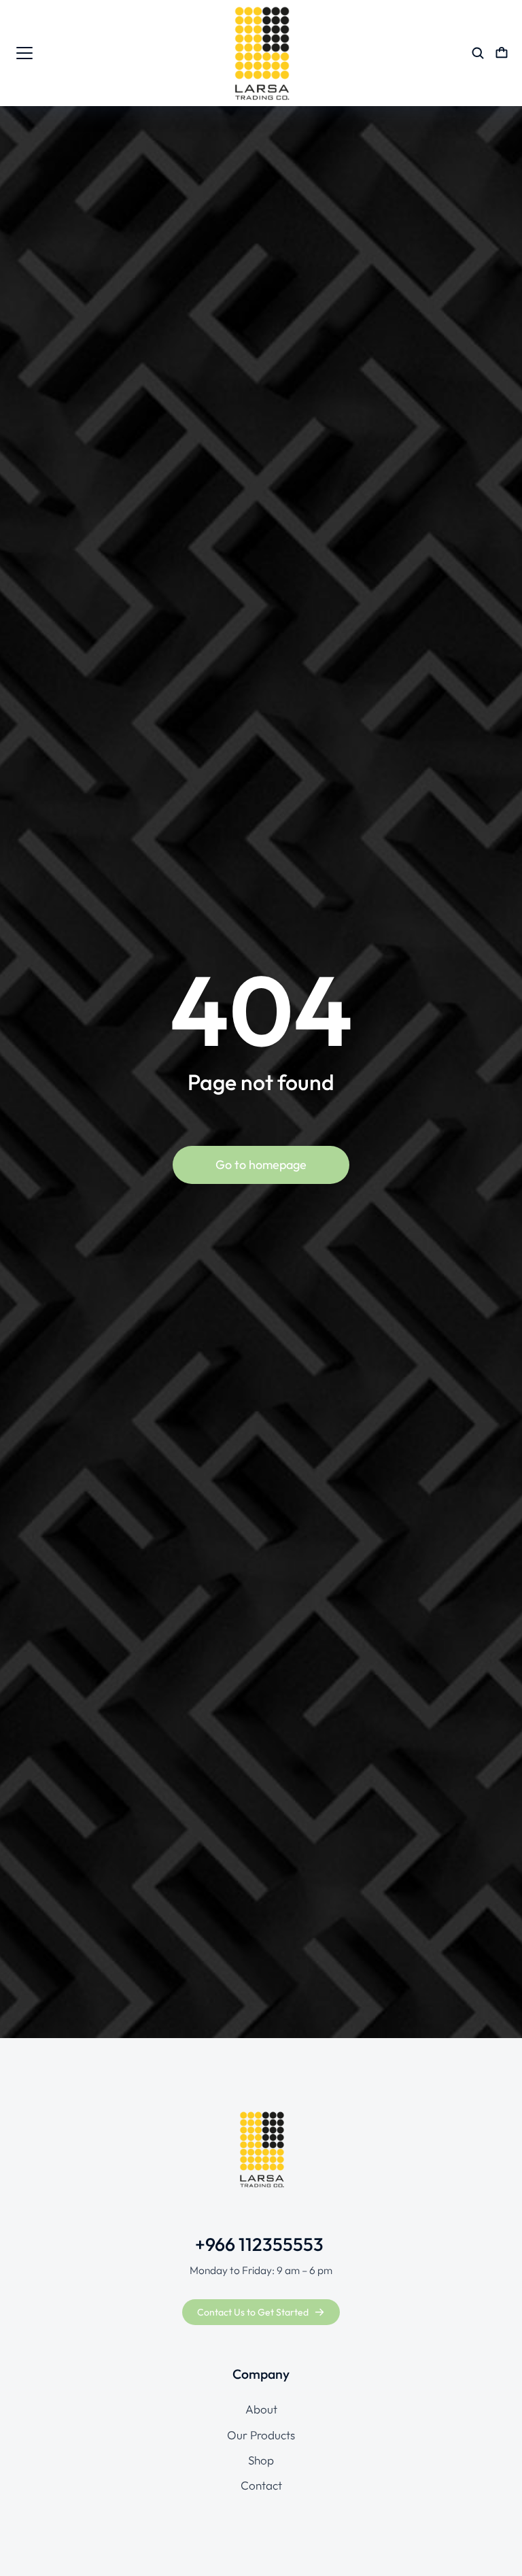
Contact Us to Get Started (253, 2312)
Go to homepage (261, 1165)
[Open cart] (502, 53)
